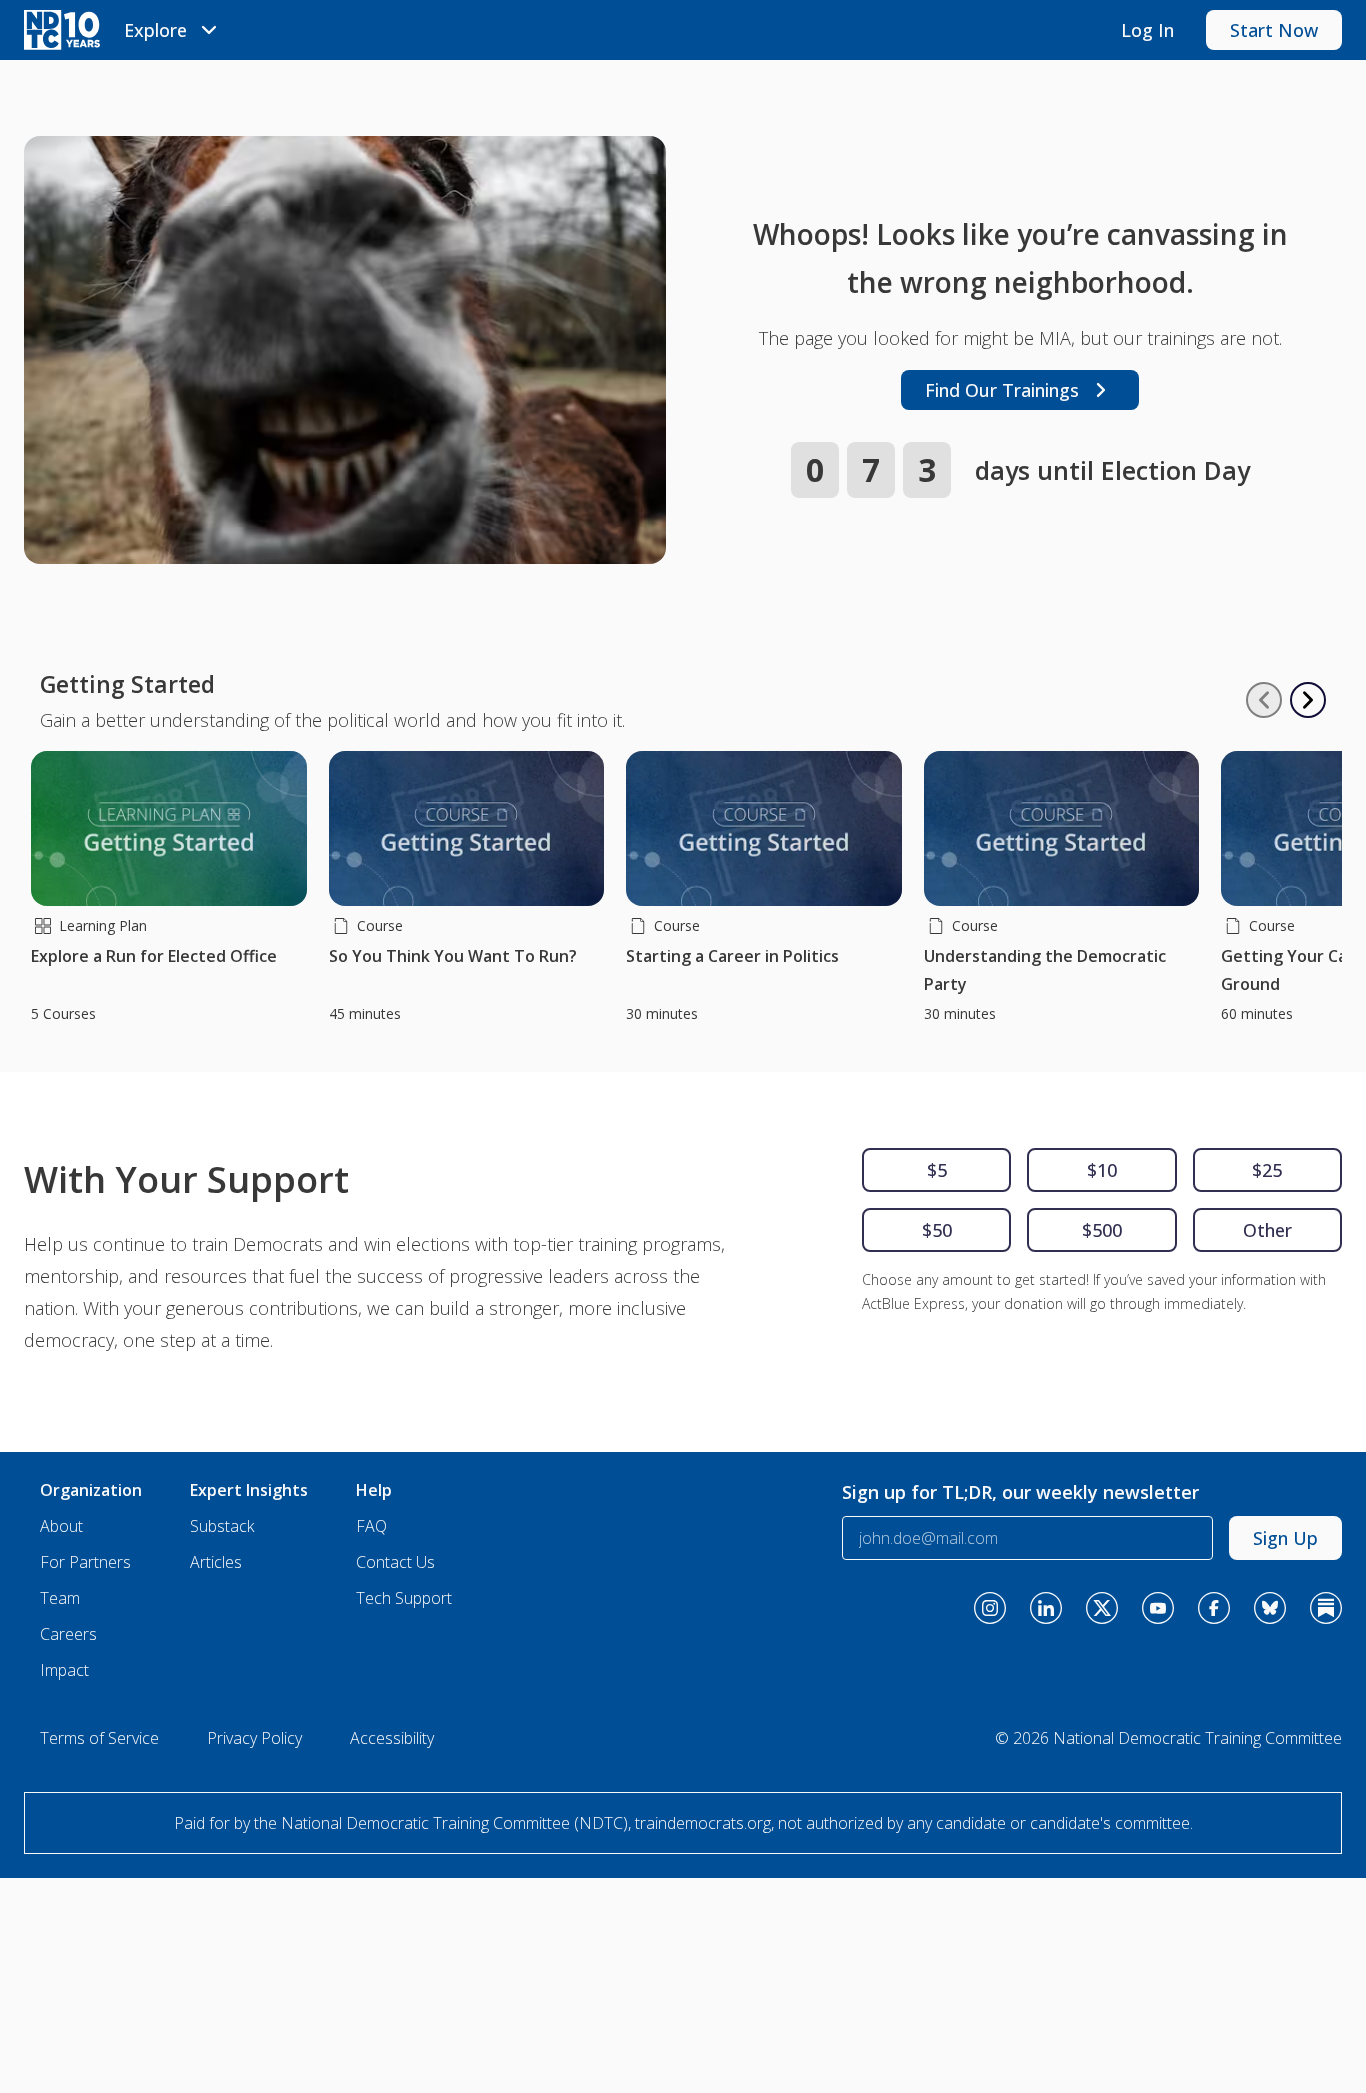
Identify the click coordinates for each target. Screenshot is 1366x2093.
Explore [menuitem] (155, 30)
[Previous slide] (1264, 700)
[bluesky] (1270, 1608)
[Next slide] (1308, 700)
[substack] (1326, 1608)
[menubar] (173, 30)
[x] (1102, 1608)
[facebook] (1214, 1608)
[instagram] (990, 1608)
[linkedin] (1046, 1608)
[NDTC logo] (62, 30)
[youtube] (1158, 1608)
